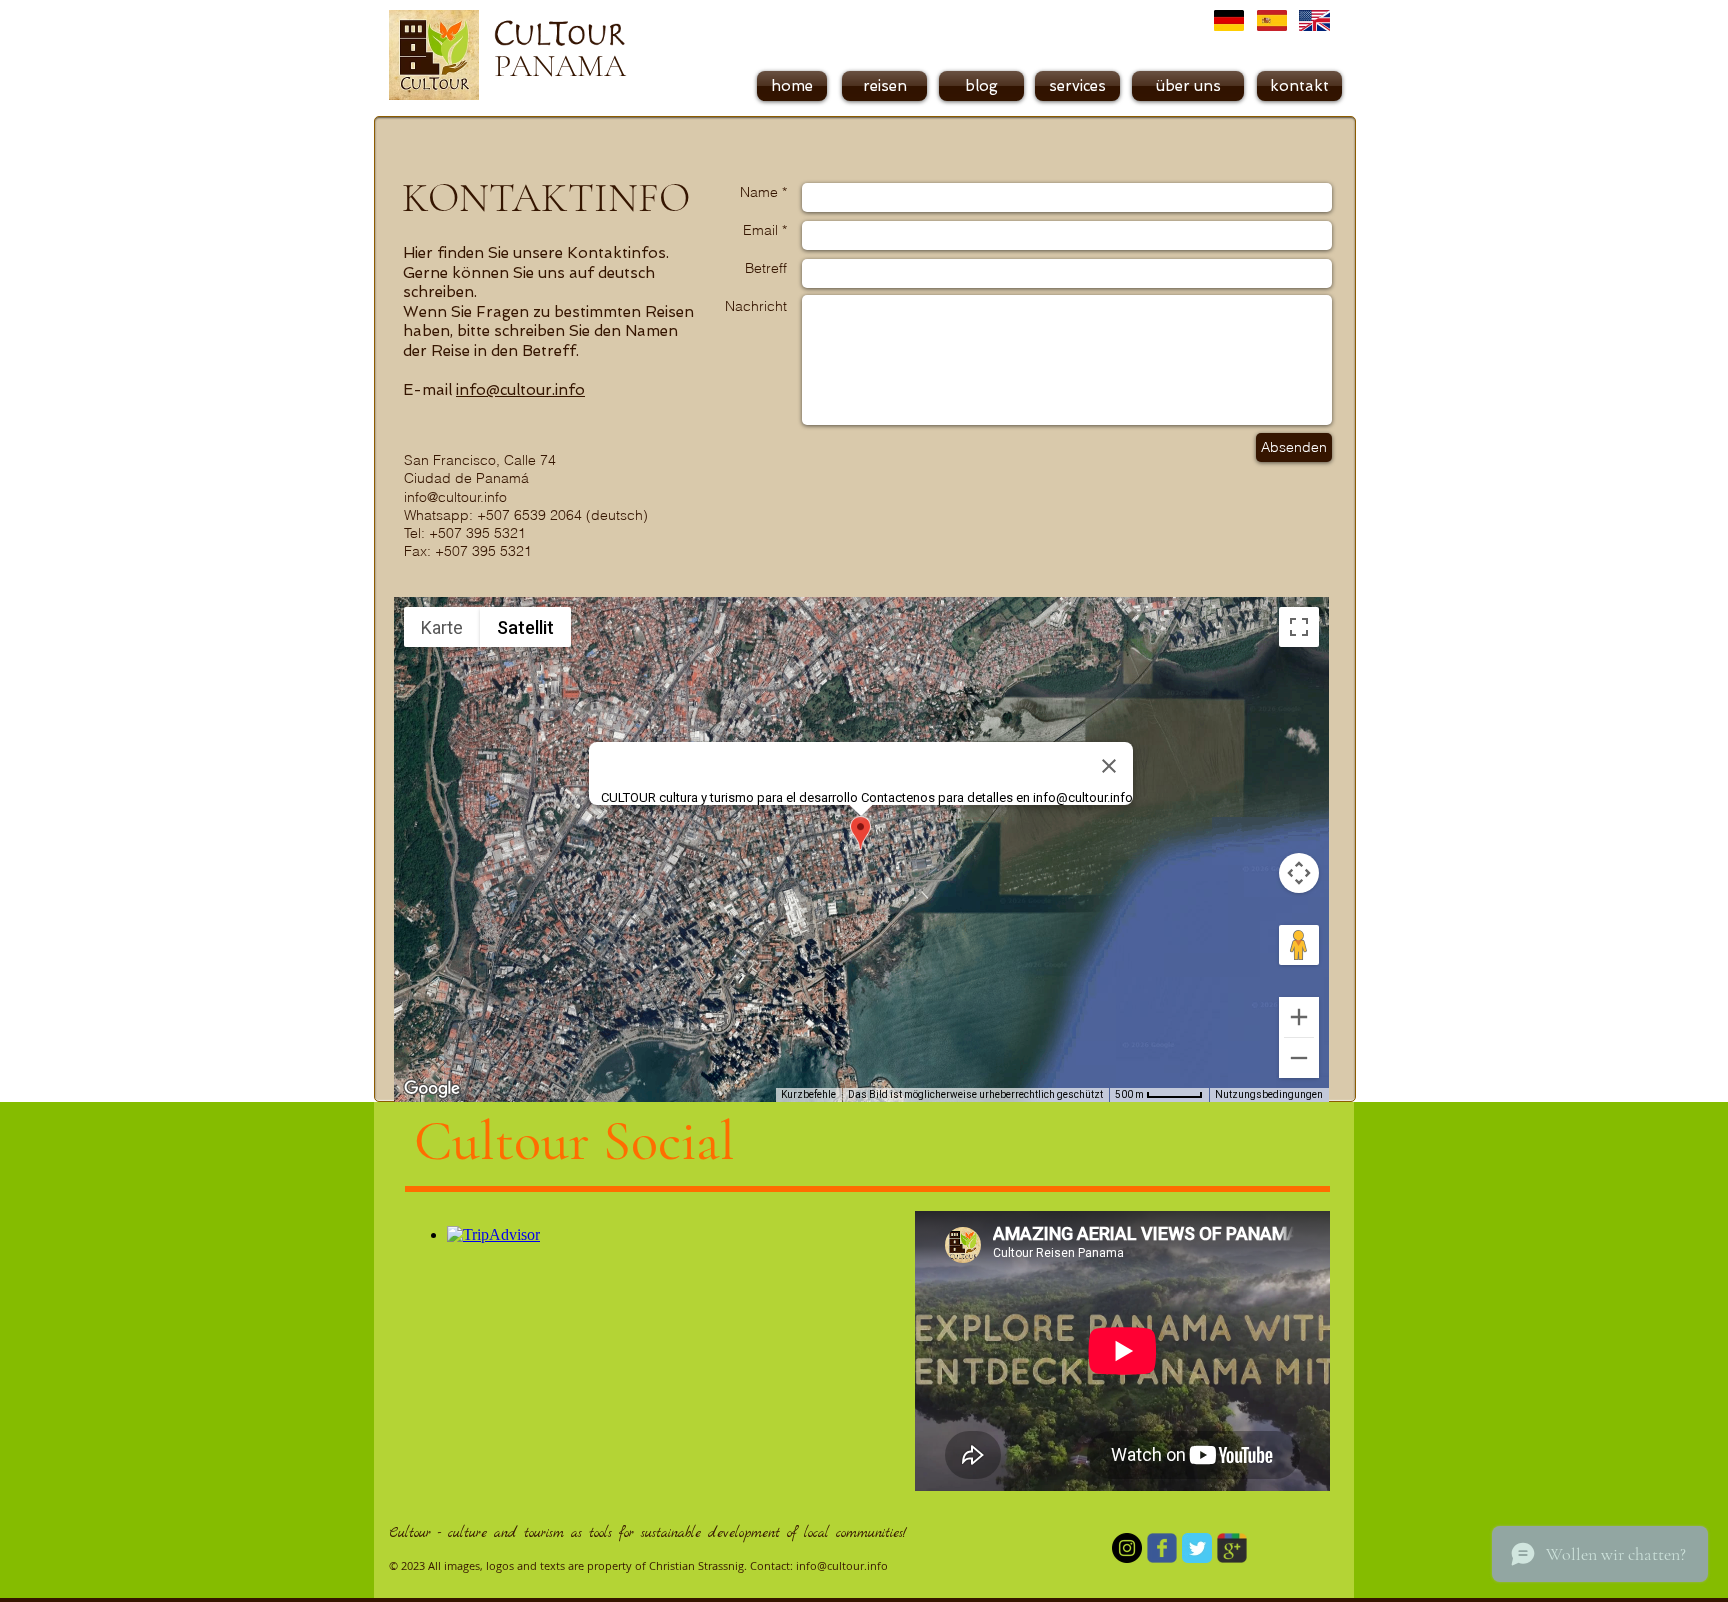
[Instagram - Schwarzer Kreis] (1127, 1548)
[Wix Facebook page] (1162, 1548)
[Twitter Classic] (1197, 1548)
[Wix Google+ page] (1232, 1548)
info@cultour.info (520, 390)
